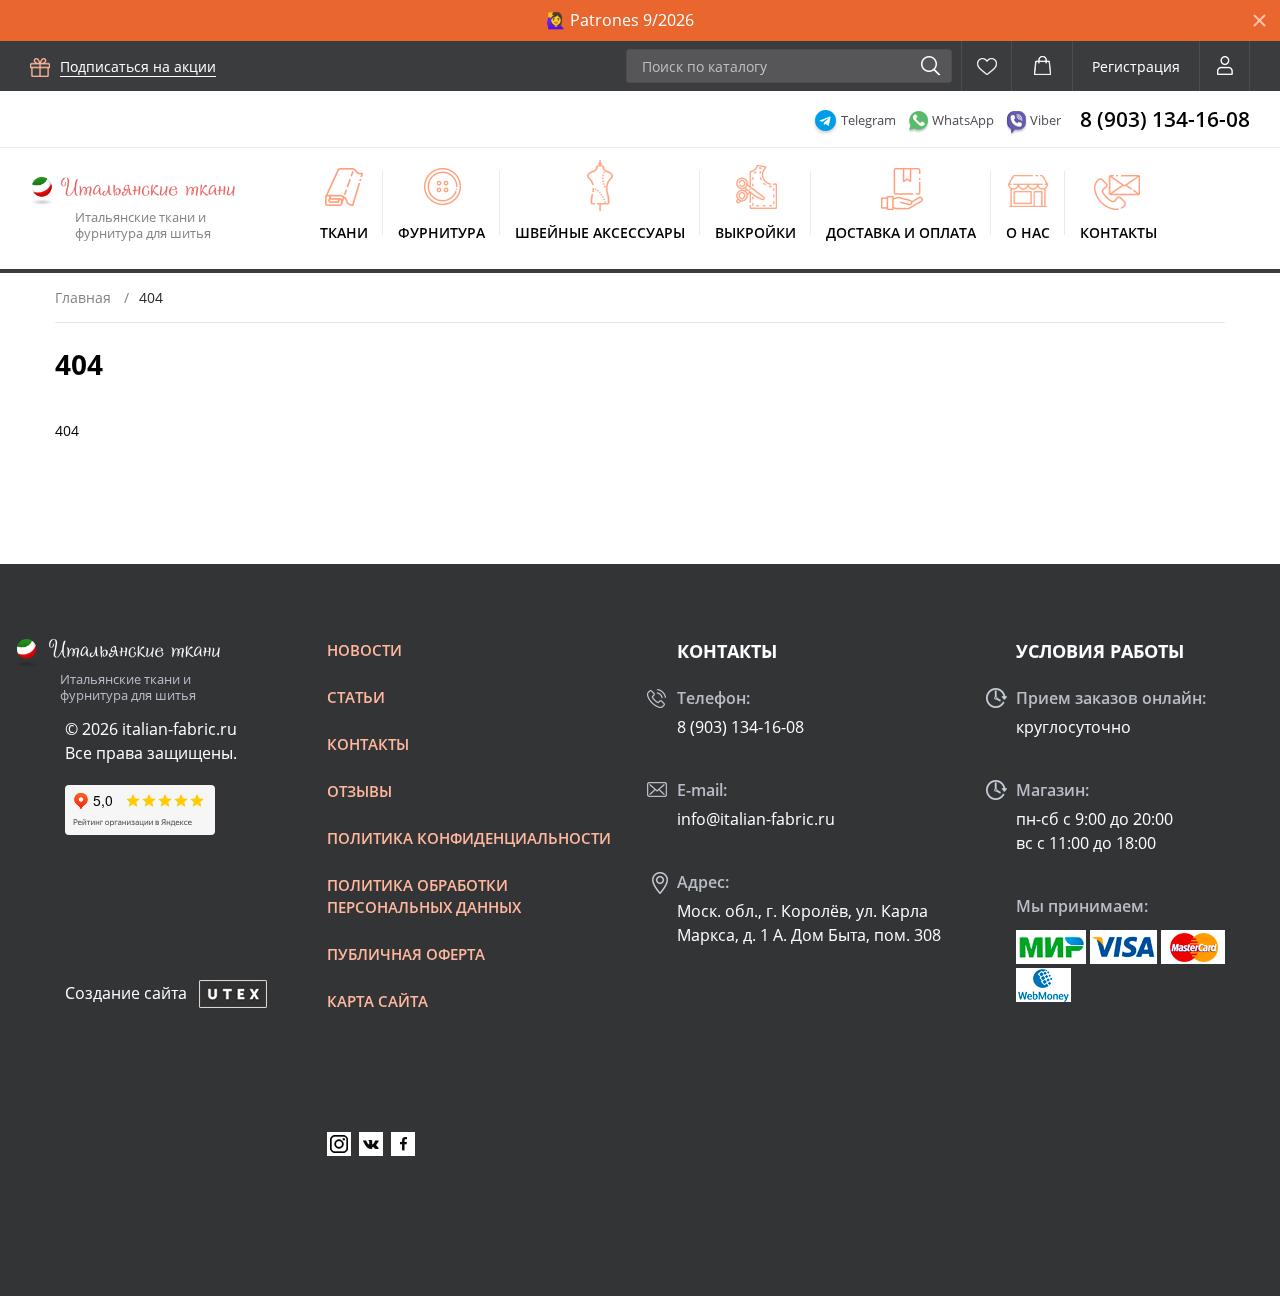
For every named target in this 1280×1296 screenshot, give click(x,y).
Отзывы (359, 791)
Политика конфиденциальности (469, 838)
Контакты (1118, 232)
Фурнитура (441, 232)
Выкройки (755, 232)
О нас (1028, 232)
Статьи (356, 697)
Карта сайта (377, 1001)
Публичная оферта (406, 954)
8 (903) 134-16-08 (1165, 119)
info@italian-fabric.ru (756, 819)
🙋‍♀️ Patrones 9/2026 (620, 20)
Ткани (344, 232)
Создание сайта (126, 993)
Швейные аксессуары (600, 232)
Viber (1045, 120)
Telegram (868, 120)
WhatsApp (963, 120)
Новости (364, 650)
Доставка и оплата (901, 232)
